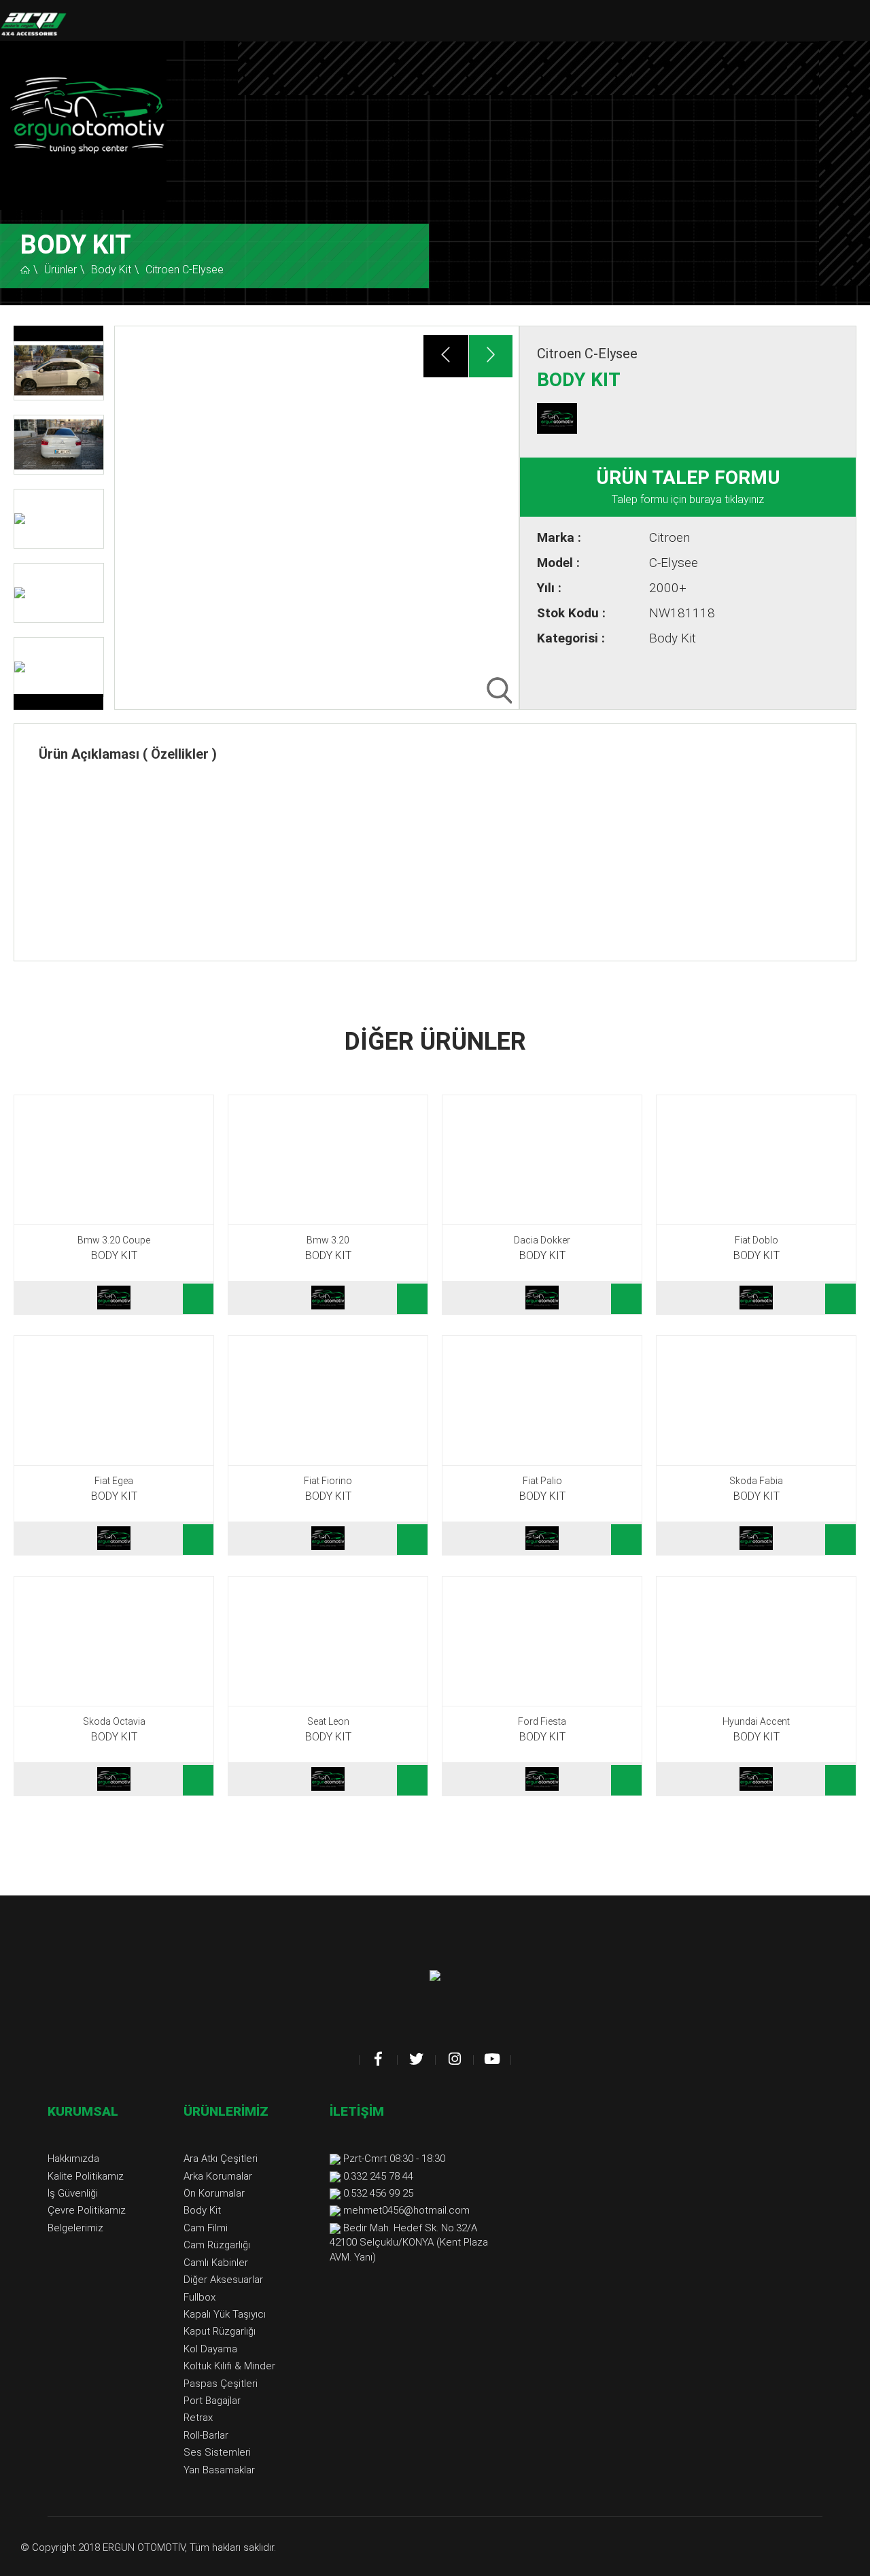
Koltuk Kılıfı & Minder (229, 2366)
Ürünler (60, 270)
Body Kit (111, 270)
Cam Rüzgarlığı (217, 2245)
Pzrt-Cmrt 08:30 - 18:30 (394, 2159)
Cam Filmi (206, 2228)
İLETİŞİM (357, 2111)
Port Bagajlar (212, 2401)
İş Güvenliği (73, 2193)
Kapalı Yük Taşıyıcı (225, 2314)
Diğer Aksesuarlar (223, 2280)
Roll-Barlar (206, 2435)
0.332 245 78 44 (378, 2176)
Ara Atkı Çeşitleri (221, 2159)
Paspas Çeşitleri (221, 2384)
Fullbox (199, 2297)
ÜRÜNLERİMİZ (226, 2111)
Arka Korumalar (218, 2176)
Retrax (198, 2418)
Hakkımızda (73, 2159)
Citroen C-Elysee (185, 270)
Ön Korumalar (214, 2193)
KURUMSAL (83, 2111)
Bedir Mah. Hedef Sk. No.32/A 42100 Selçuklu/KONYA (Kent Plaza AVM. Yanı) (409, 2243)
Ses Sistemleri (217, 2452)
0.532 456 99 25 (378, 2193)
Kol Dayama (210, 2349)
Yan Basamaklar (219, 2470)
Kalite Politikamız (86, 2176)
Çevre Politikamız (87, 2210)
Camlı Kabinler (216, 2263)
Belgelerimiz (75, 2228)
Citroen (669, 537)
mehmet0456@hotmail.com (406, 2210)
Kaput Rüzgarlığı (220, 2331)
